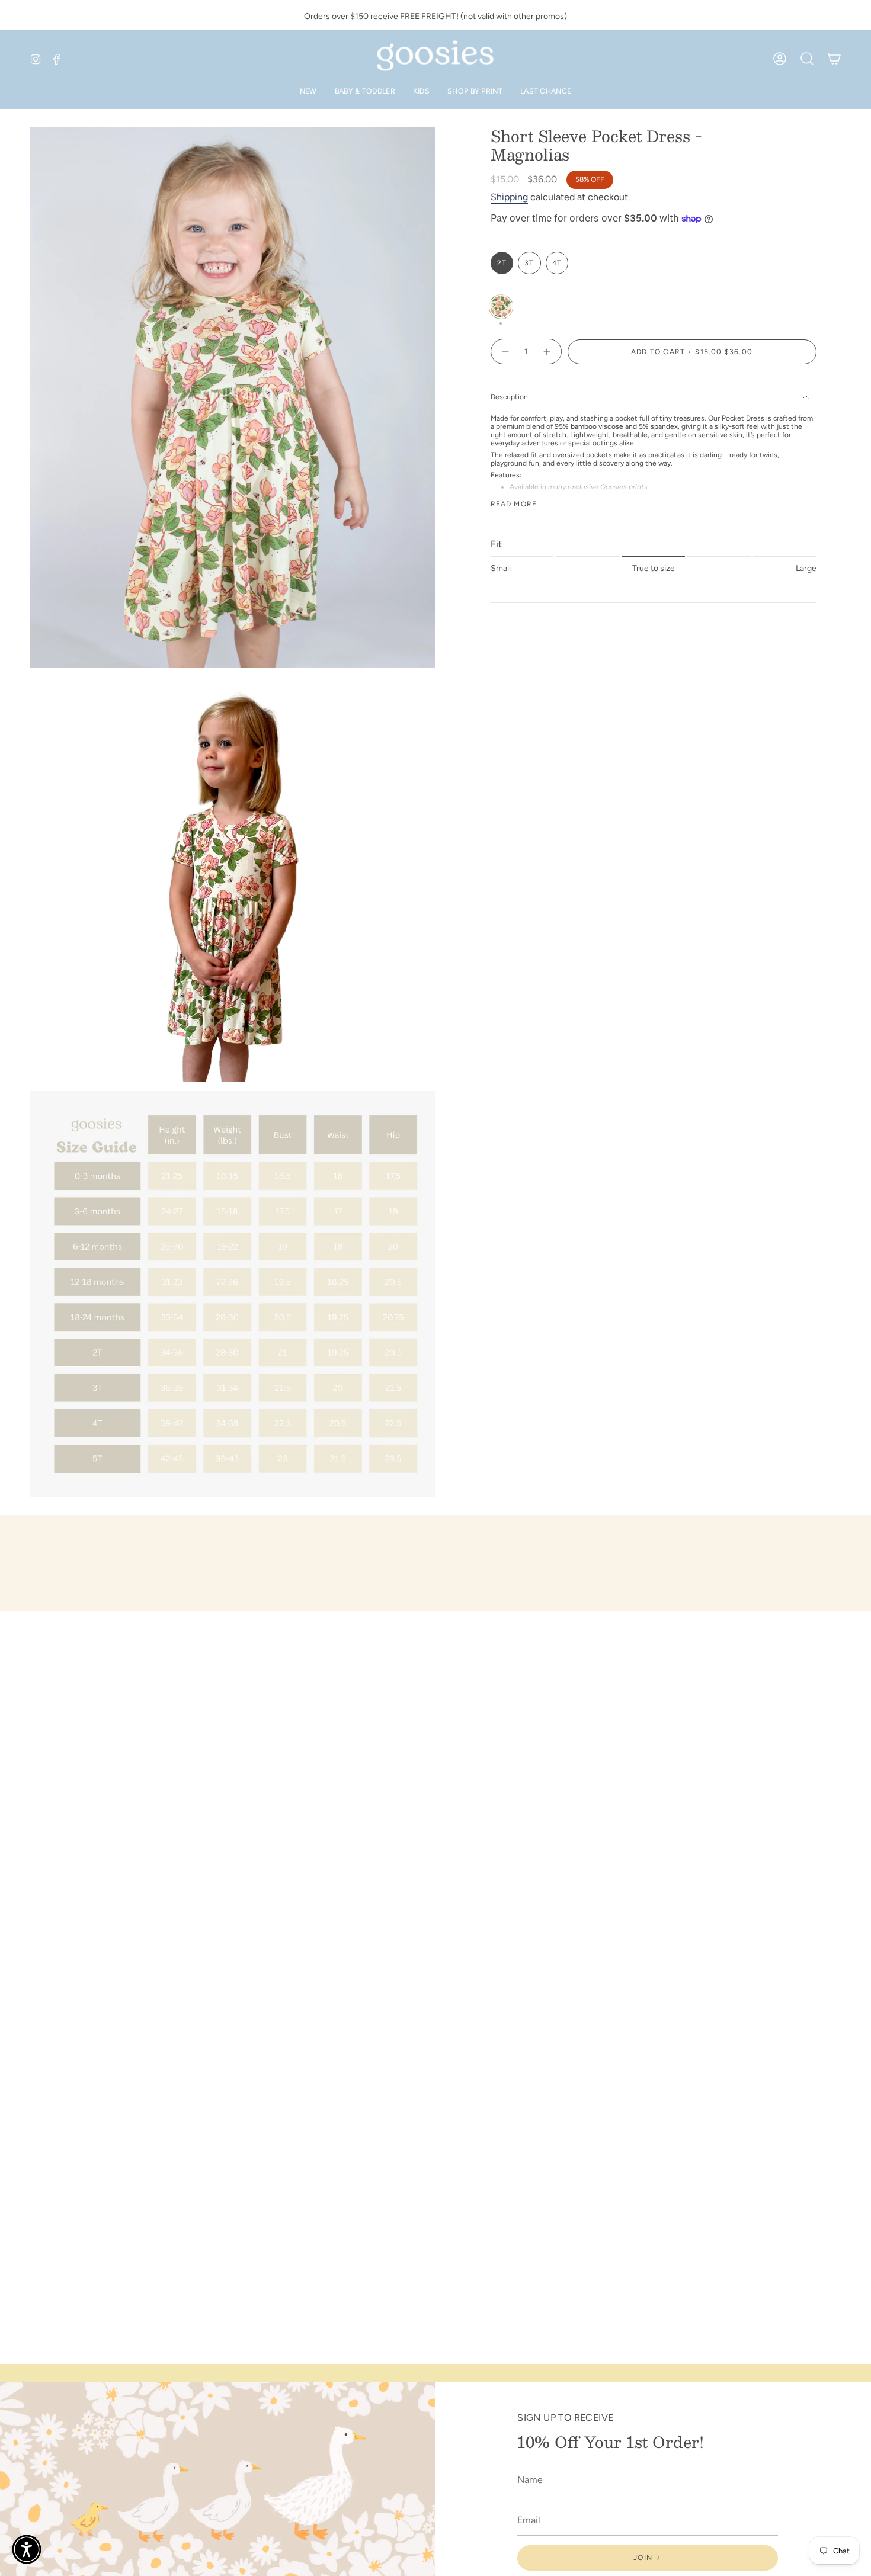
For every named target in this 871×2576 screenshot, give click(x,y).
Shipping (509, 197)
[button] (27, 2549)
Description (509, 397)
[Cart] (834, 59)
